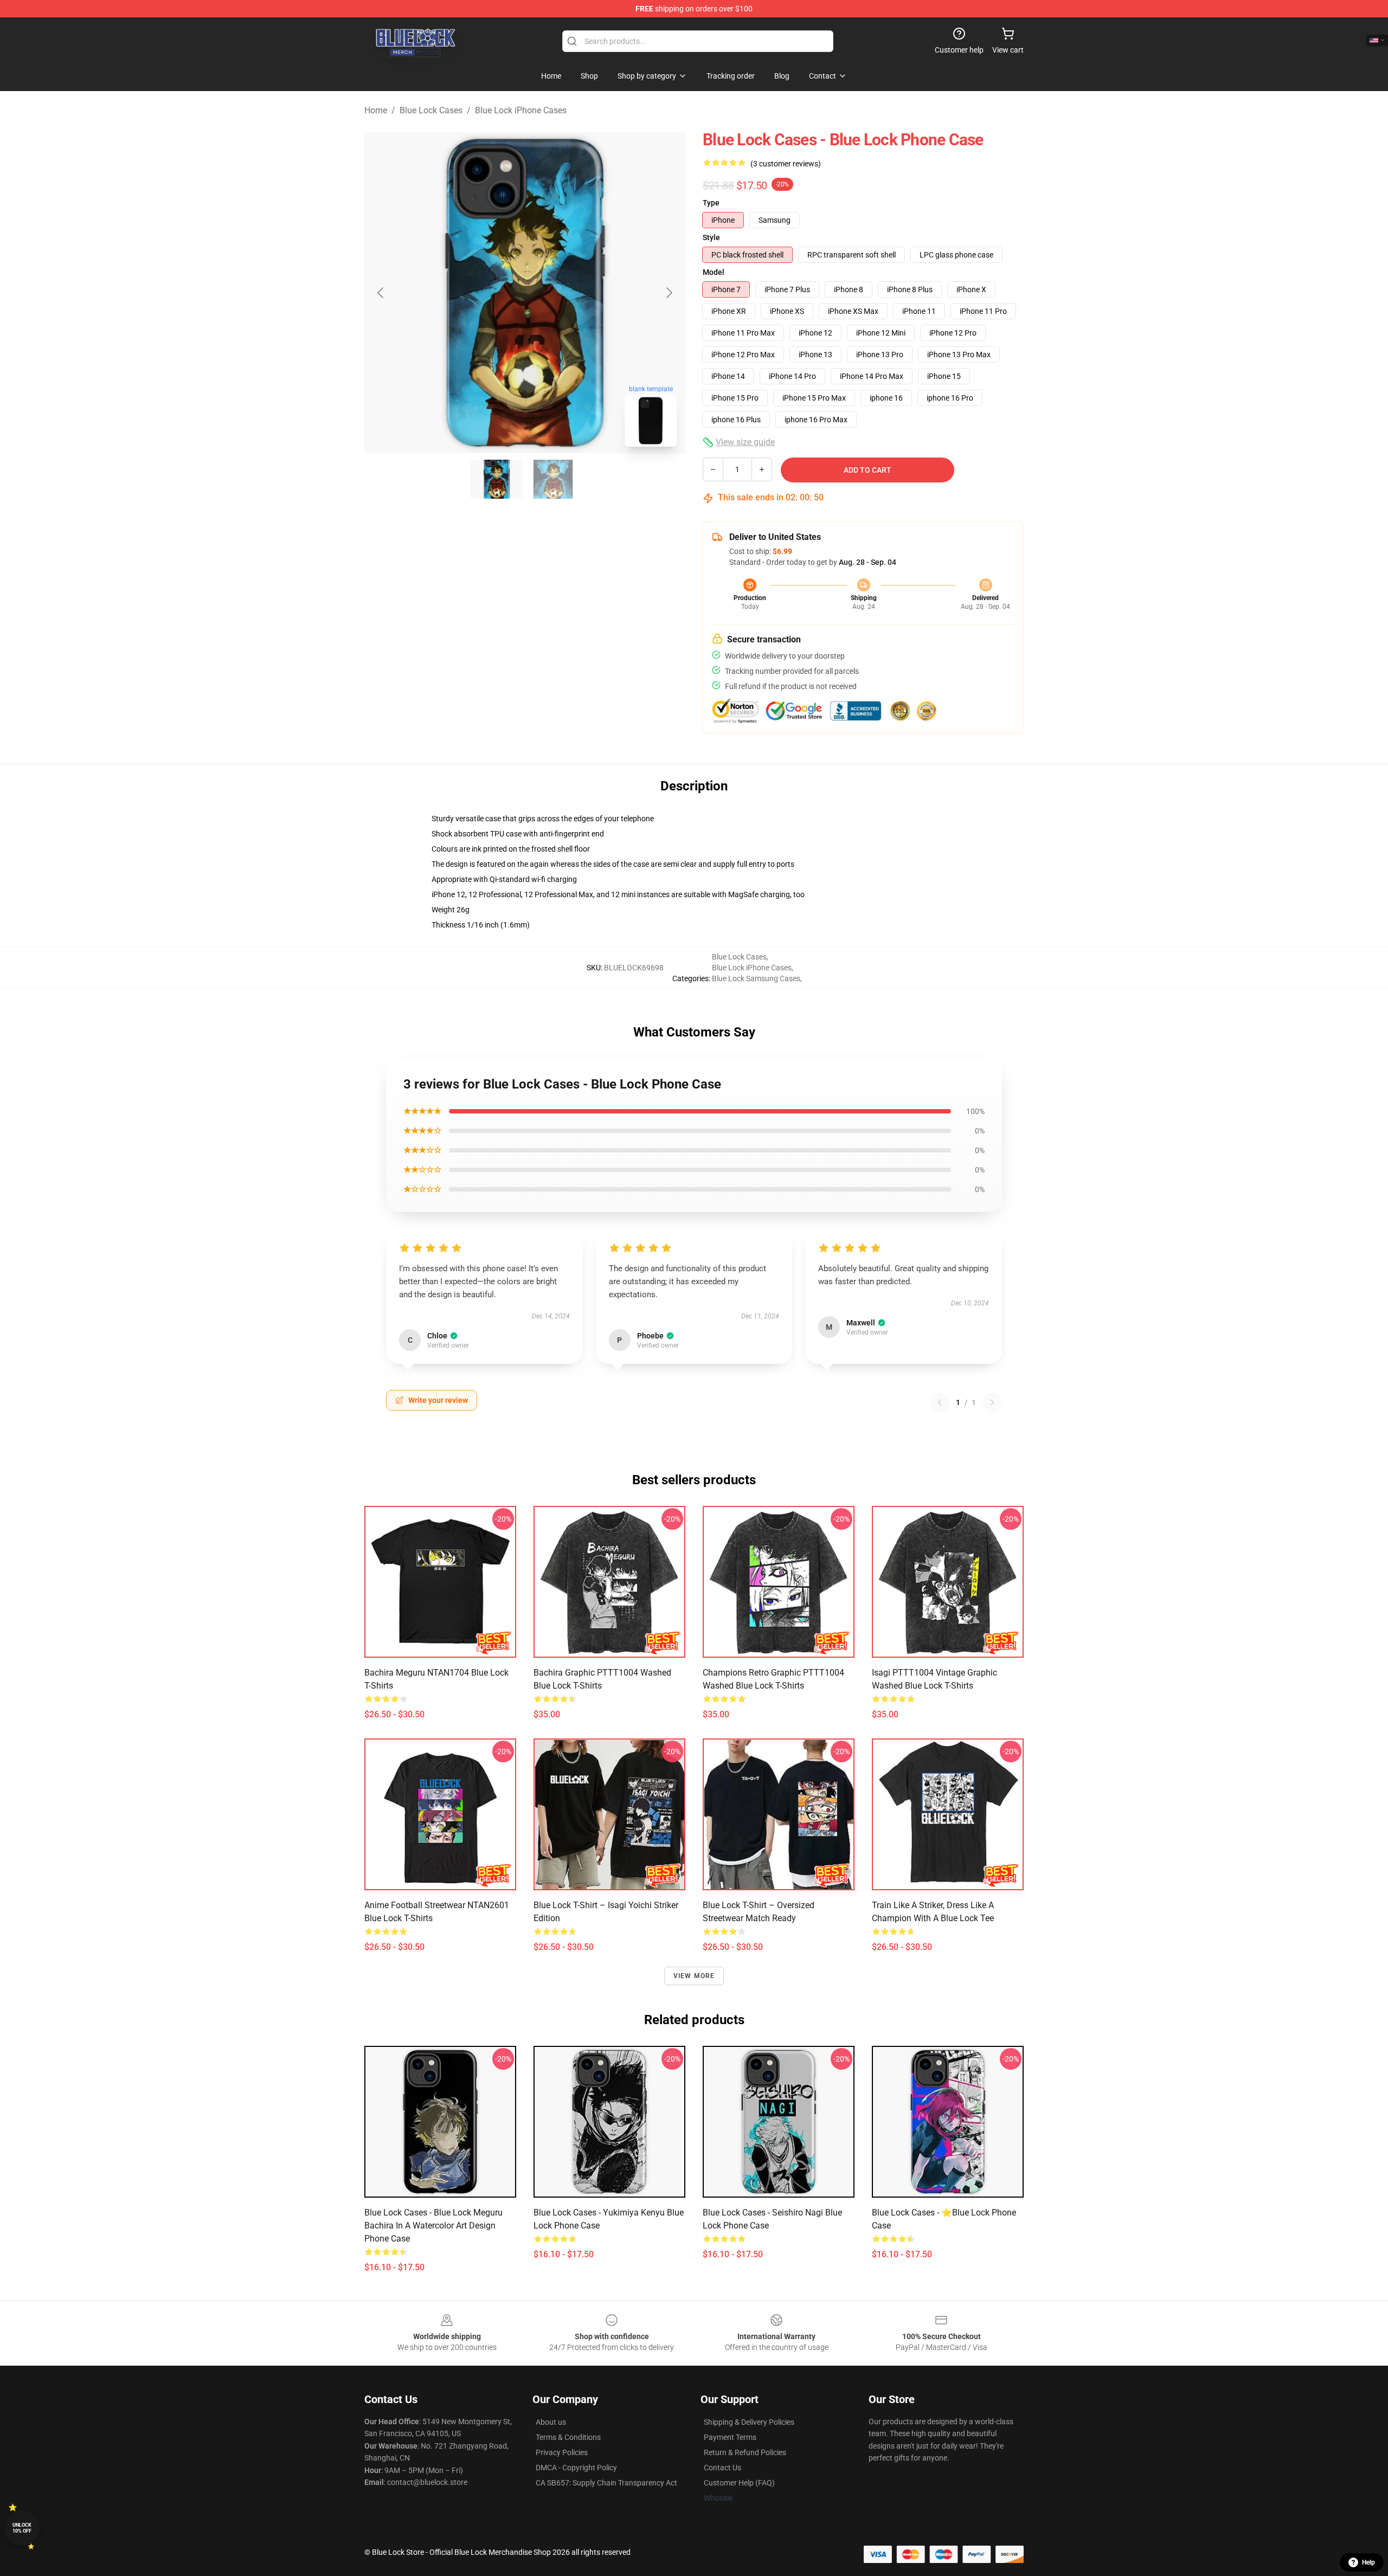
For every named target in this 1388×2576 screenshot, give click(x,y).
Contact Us (722, 2468)
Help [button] (1368, 2562)
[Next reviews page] (992, 1402)
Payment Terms (730, 2437)
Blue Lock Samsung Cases (756, 978)
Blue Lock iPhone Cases (521, 110)
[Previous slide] (381, 293)
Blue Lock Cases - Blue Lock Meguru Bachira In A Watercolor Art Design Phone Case (433, 2226)
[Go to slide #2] (553, 479)
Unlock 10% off (22, 2528)
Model (714, 272)
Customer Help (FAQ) (739, 2483)
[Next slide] (669, 293)
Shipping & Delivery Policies (749, 2422)
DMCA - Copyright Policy (576, 2468)
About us (551, 2422)
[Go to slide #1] (497, 479)
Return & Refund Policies (745, 2452)
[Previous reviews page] (940, 1402)
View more (694, 1976)
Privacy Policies (562, 2452)
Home (376, 110)
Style (711, 237)
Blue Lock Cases (431, 110)
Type (711, 203)
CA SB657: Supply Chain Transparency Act (606, 2483)
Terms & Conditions (568, 2437)
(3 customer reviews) (786, 164)
